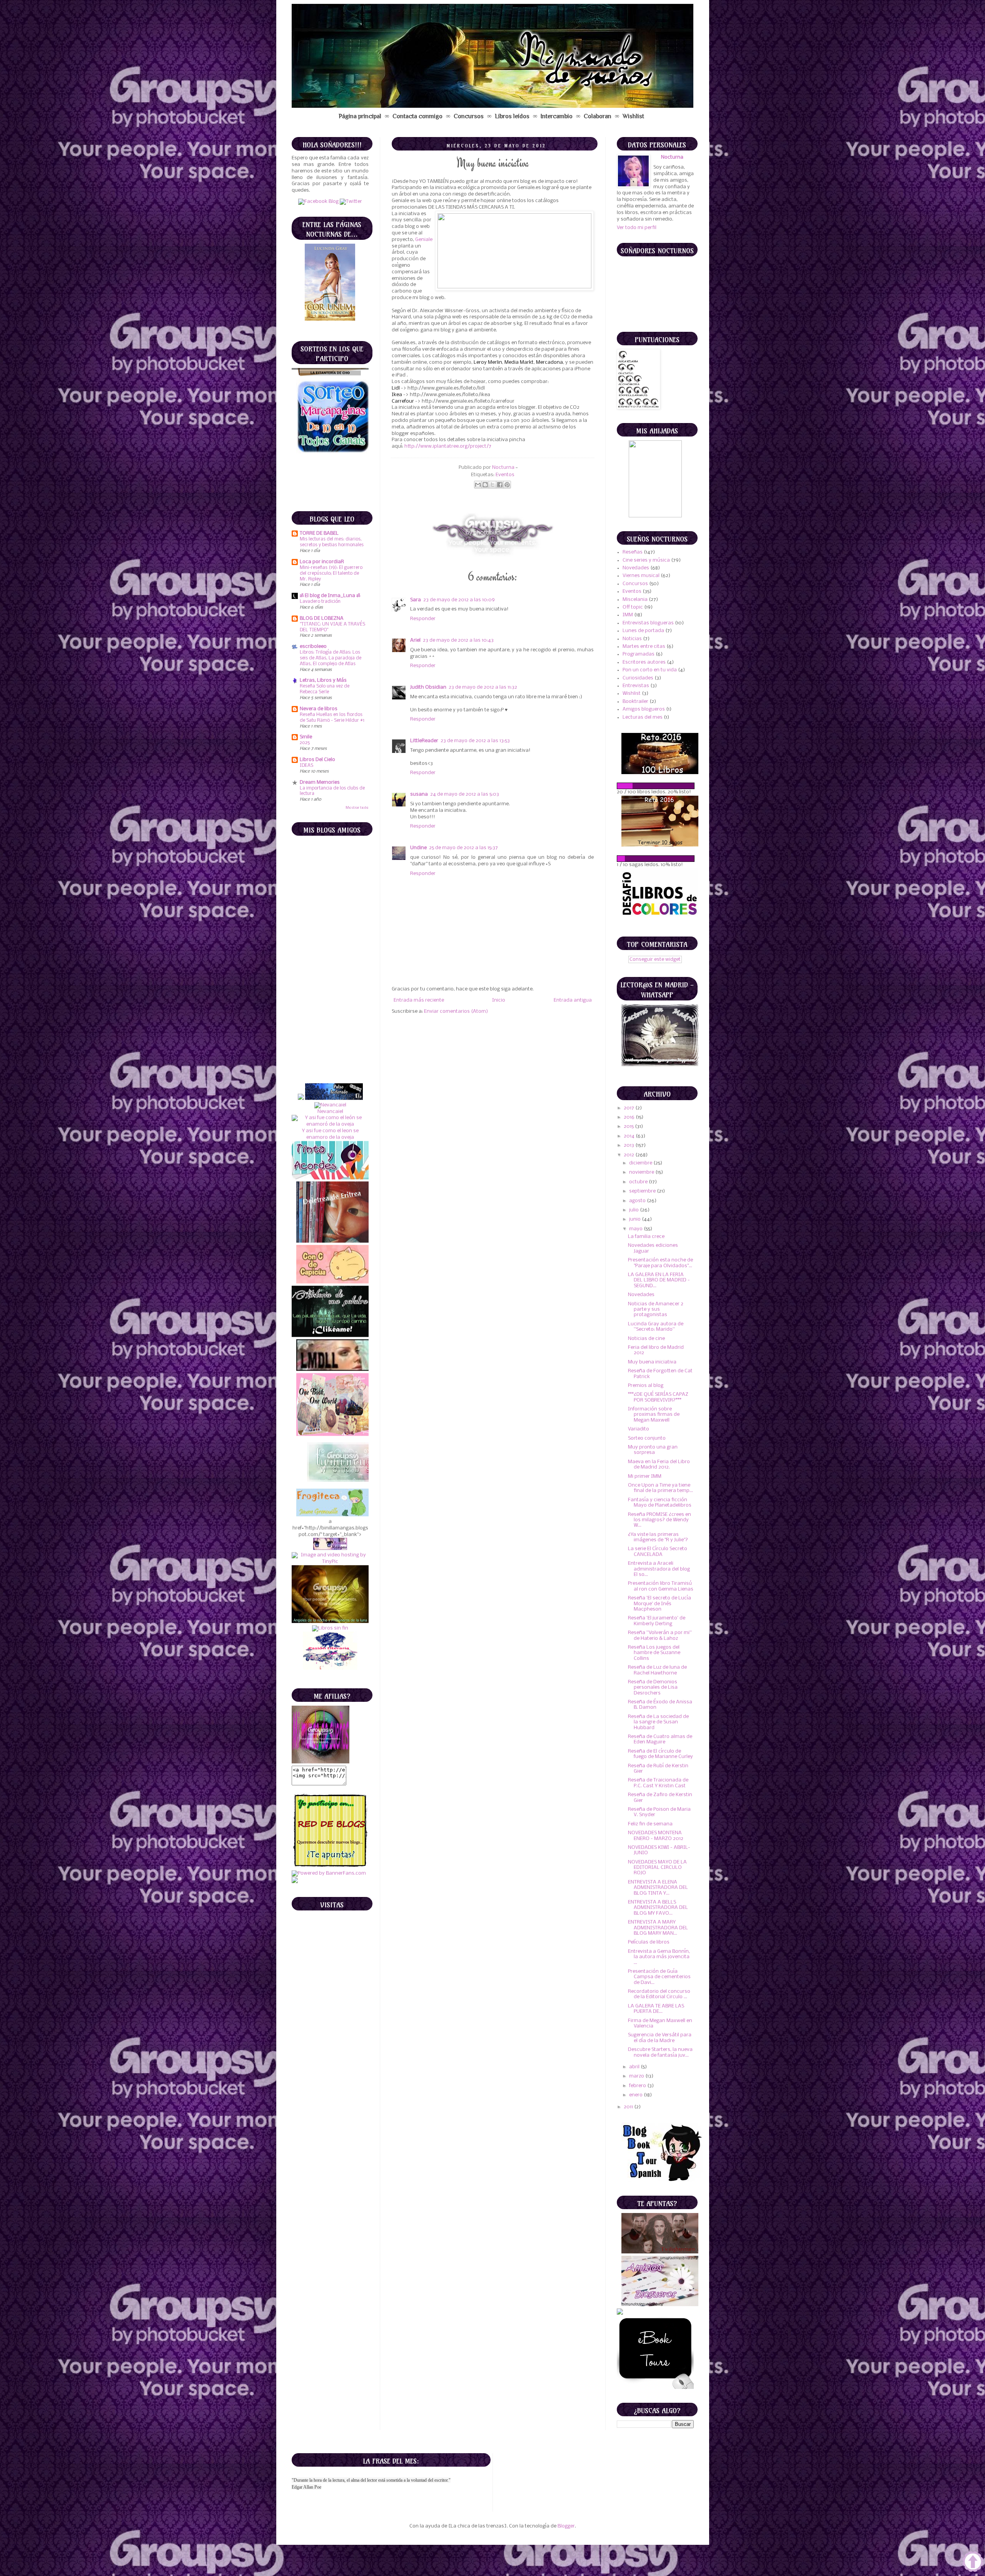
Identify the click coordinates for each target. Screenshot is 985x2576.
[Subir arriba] (973, 2563)
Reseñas (633, 552)
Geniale (424, 240)
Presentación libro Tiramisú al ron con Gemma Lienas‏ (661, 1586)
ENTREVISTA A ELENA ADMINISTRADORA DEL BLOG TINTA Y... (658, 1888)
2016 (630, 1117)
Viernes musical (641, 576)
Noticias (632, 639)
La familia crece (646, 1237)
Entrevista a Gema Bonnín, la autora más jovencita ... (659, 1957)
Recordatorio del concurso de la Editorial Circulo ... (659, 1994)
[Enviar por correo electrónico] (478, 485)
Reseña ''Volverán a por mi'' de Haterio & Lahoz (660, 1635)
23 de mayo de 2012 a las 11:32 (483, 687)
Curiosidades (638, 678)
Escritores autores (644, 662)
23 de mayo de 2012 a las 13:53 (475, 741)
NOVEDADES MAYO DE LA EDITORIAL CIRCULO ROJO (657, 1868)
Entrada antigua (573, 1000)
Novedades (636, 568)
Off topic (633, 607)
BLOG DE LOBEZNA (322, 618)
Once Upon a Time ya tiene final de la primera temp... (660, 1488)
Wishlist (633, 116)
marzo (637, 2076)
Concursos (469, 116)
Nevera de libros (319, 709)
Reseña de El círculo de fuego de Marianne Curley (660, 1754)
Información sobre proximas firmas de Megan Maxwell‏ (654, 1415)
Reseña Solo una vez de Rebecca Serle (325, 689)
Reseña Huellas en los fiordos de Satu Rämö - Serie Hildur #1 (332, 718)
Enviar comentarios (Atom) (456, 1011)
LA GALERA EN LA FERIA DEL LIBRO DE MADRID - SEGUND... (659, 1280)
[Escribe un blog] (485, 485)
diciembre (641, 1163)
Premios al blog (646, 1386)
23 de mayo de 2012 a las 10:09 (459, 600)
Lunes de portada (643, 631)
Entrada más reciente (419, 1000)
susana (419, 794)
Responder (423, 619)
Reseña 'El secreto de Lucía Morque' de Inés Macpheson (659, 1604)
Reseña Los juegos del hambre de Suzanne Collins (654, 1653)
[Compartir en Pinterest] (507, 485)
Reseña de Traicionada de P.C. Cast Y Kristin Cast (658, 1783)
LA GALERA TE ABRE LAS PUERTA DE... (656, 2009)
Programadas (639, 654)
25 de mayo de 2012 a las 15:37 (463, 848)
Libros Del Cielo (317, 760)
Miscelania (635, 600)
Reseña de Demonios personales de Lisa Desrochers (653, 1688)
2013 (629, 1145)
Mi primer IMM (645, 1476)
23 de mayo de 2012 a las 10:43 (458, 640)
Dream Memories (320, 782)
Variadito (639, 1429)
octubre (639, 1182)
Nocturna (504, 468)
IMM (628, 615)
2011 (629, 2107)
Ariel (415, 640)
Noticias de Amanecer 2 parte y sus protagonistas (656, 1310)
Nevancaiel (330, 883)
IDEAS (306, 765)
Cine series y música (646, 560)
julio (634, 1210)
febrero (638, 2086)
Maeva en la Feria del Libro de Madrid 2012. (659, 1464)
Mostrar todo (357, 808)
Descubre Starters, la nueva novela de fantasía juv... (660, 2052)
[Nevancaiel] (330, 877)
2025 (305, 743)
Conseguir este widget (655, 959)
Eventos (505, 475)
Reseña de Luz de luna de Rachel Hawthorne (657, 1670)
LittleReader (424, 741)
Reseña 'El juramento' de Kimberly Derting (657, 1621)
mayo (636, 1229)
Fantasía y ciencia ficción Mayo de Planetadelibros (660, 1503)
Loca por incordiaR (322, 562)
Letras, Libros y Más (323, 680)
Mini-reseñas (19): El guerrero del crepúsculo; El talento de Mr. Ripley (331, 573)
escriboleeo (313, 647)
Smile (306, 737)
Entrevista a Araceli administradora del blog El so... (659, 1569)
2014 (630, 1136)
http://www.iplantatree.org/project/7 (448, 446)
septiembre (643, 1191)
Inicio (499, 1000)
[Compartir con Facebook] (500, 485)
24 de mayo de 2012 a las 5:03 (465, 794)
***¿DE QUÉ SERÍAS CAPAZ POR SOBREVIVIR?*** (658, 1397)
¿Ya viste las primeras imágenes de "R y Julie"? (658, 1537)
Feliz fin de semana (650, 1824)
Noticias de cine (646, 1339)
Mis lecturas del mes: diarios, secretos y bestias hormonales (332, 542)
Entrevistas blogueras (648, 623)
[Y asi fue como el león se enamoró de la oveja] (330, 896)
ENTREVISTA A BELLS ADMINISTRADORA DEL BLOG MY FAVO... (658, 1908)
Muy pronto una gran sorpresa (653, 1450)
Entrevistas (636, 686)
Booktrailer (635, 702)
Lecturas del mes (643, 717)
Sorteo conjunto (647, 1438)
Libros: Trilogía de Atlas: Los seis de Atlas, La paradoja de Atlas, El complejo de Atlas (331, 658)
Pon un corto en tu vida (650, 670)
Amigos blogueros (644, 709)
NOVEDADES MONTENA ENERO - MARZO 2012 (656, 1836)
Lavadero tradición (320, 601)
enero (636, 2095)
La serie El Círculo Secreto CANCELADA (658, 1551)
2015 (629, 1127)
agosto (638, 1201)
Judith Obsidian (428, 687)
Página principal (360, 116)
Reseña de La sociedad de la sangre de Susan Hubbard (658, 1722)
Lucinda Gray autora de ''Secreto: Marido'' (656, 1327)
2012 (629, 1155)
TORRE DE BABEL (319, 533)
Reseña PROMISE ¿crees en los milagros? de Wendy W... (659, 1520)
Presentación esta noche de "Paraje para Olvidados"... (660, 1263)
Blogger (566, 2526)
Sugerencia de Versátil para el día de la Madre (660, 2038)
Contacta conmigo (417, 116)
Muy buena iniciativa (652, 1362)
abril (635, 2067)
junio (635, 1219)
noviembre (642, 1172)
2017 (629, 1108)
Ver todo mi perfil (637, 228)
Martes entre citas (644, 647)
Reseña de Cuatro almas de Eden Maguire (660, 1739)
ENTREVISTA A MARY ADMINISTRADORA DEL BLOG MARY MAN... (658, 1928)
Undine (418, 848)
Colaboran (598, 116)
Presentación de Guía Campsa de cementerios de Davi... (659, 1977)
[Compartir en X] (492, 485)
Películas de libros (649, 1942)
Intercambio (557, 116)
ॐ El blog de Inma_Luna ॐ (330, 596)
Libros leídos (512, 116)
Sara (416, 600)
